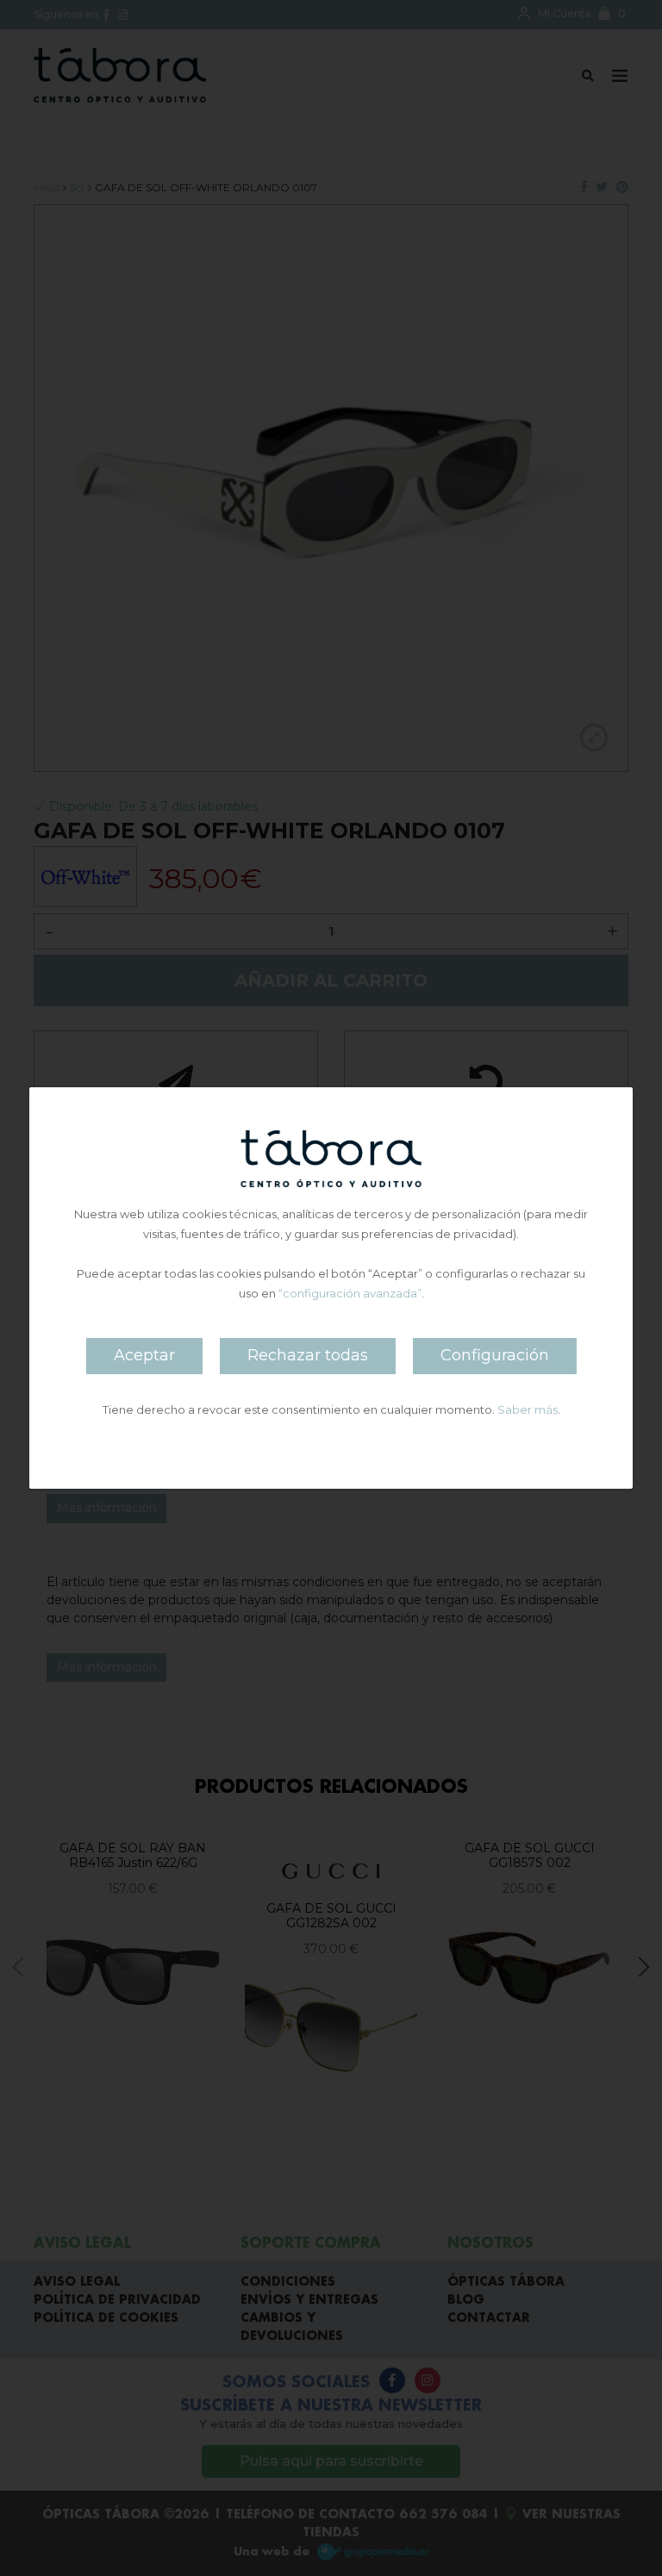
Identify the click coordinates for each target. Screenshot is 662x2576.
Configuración (495, 1355)
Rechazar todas (308, 1355)
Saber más (528, 1409)
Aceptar (144, 1355)
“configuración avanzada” (350, 1293)
